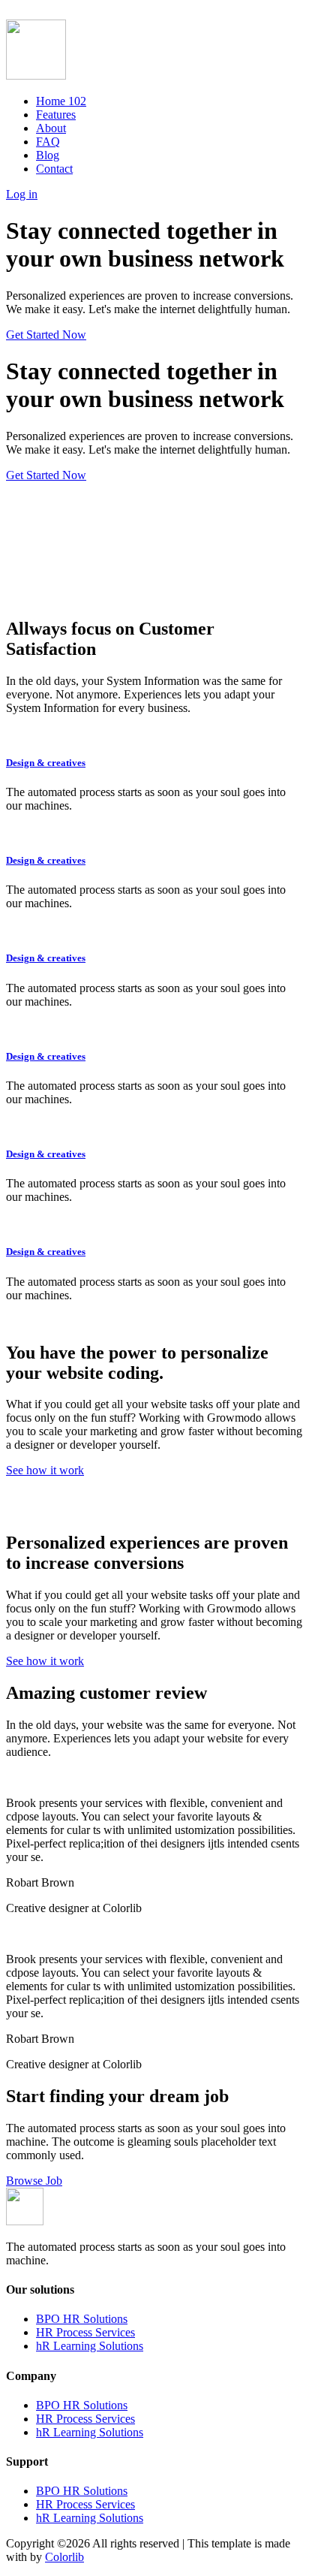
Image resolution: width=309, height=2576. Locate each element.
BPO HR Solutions (82, 2319)
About (51, 128)
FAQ (48, 142)
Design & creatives (46, 763)
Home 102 (61, 101)
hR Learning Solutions (90, 2346)
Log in (22, 194)
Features (56, 115)
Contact (54, 169)
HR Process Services (85, 2332)
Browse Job (34, 2181)
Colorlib (64, 2557)
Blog (48, 155)
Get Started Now (46, 335)
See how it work (45, 1470)
